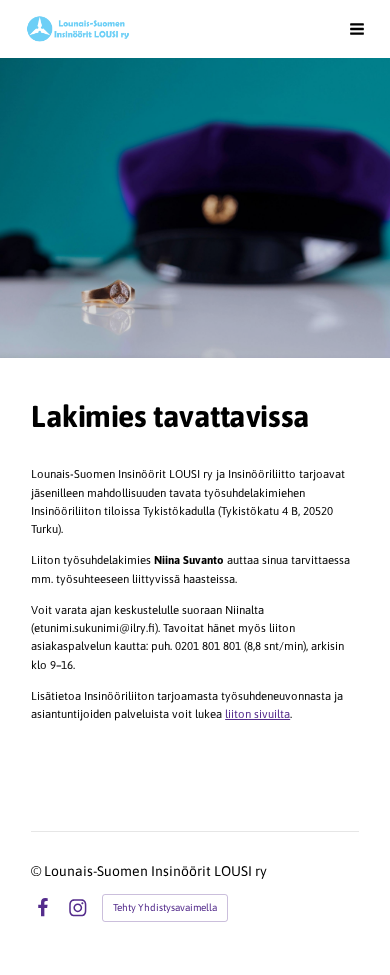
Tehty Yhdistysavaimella (165, 907)
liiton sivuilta (257, 713)
